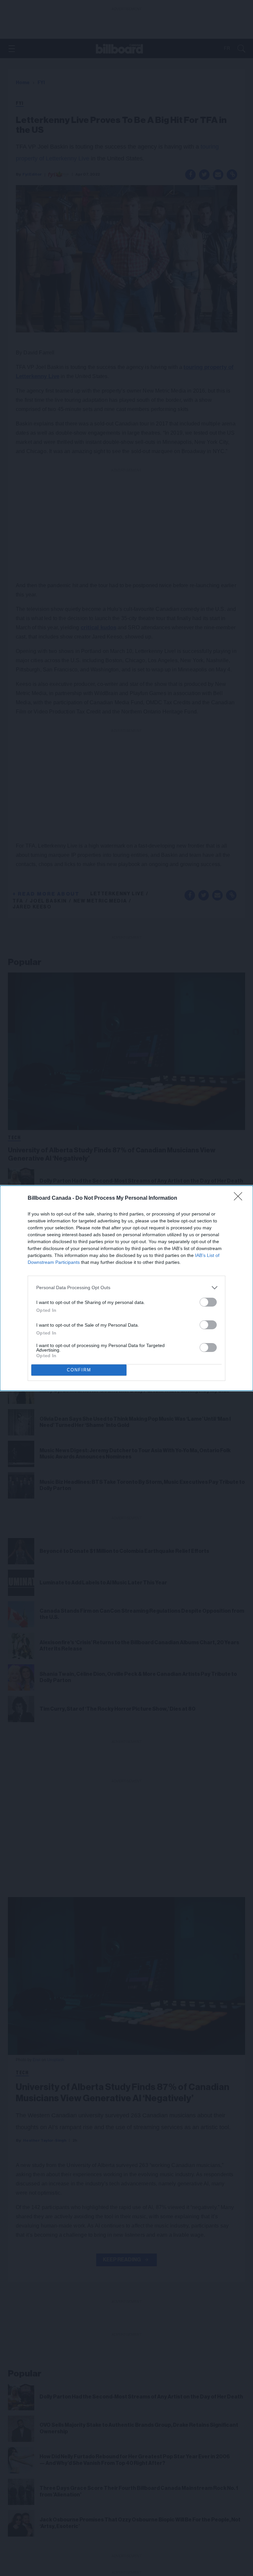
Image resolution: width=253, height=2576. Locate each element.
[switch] (208, 1302)
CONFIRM (79, 1370)
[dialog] (126, 1288)
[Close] (240, 1198)
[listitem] (126, 1288)
